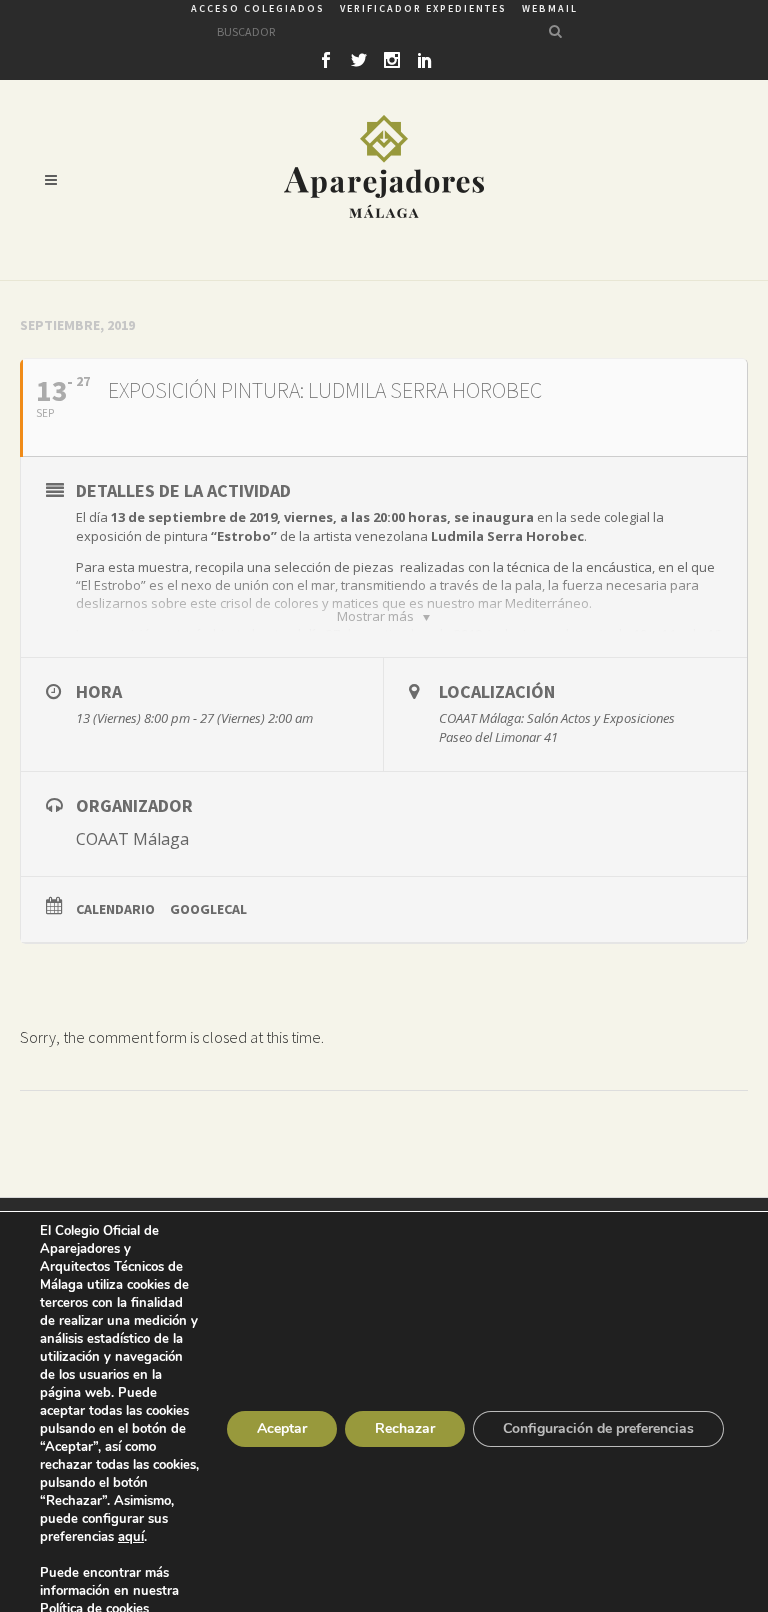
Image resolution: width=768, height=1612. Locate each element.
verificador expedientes (423, 8)
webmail (550, 8)
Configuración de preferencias (598, 1428)
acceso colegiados (258, 8)
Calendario (115, 909)
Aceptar (282, 1428)
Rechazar (405, 1428)
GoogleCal (208, 909)
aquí (131, 1537)
